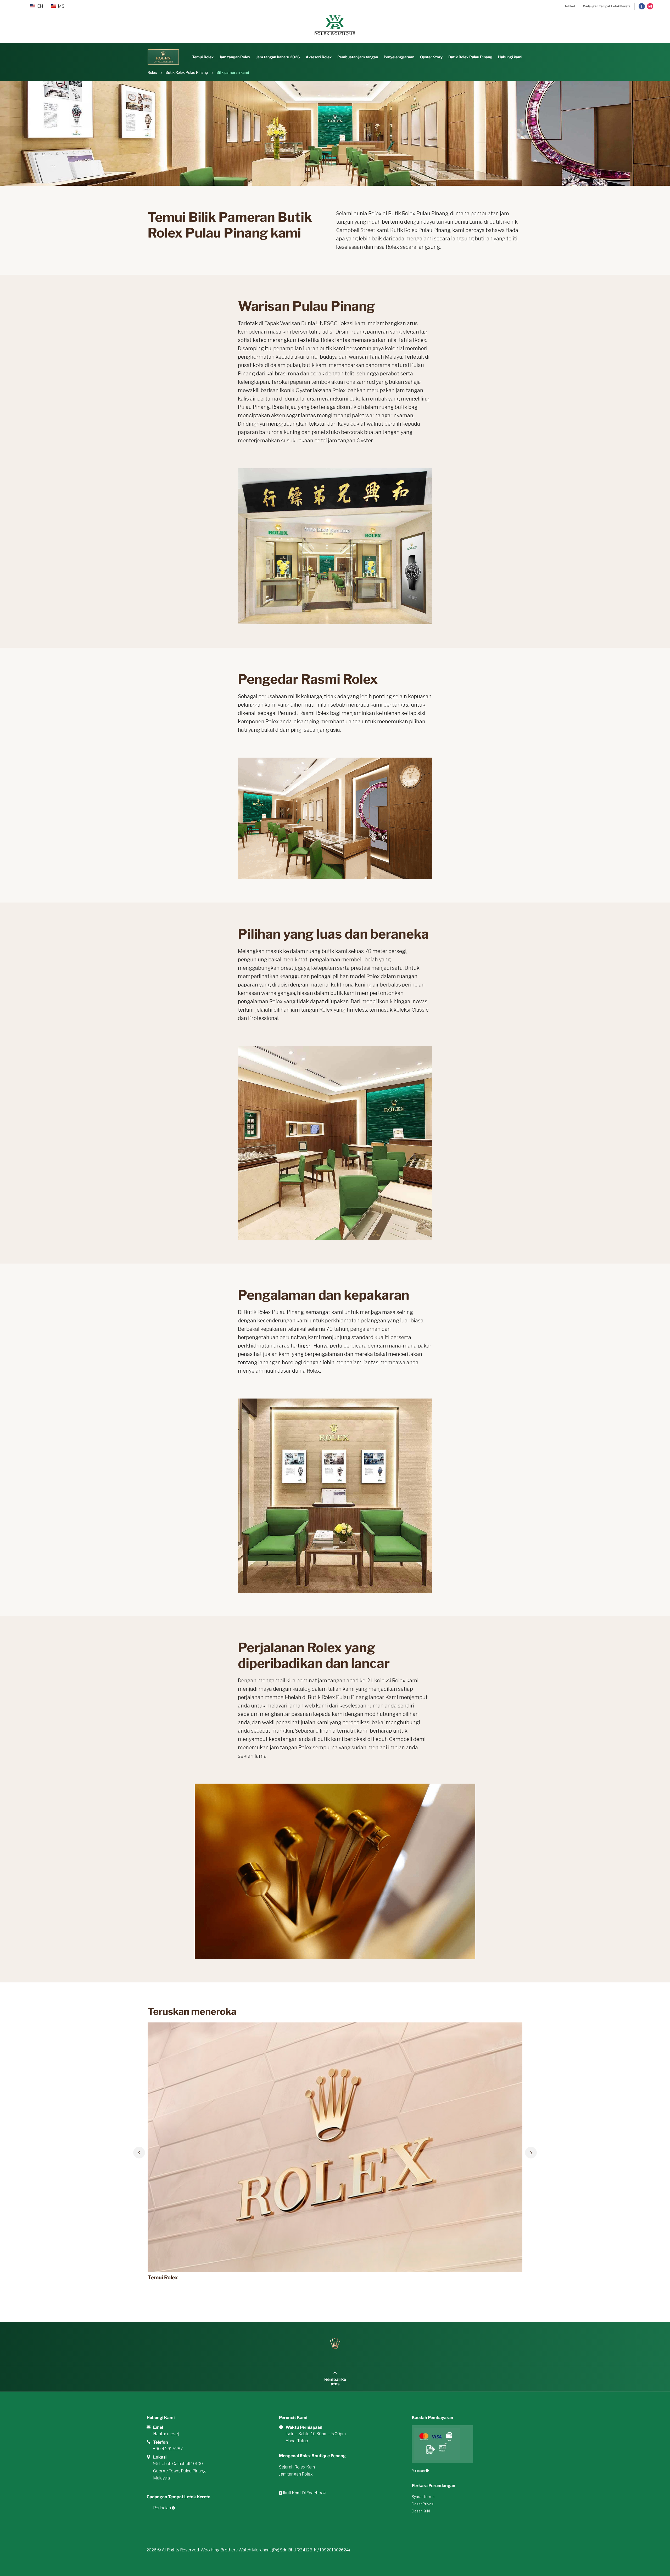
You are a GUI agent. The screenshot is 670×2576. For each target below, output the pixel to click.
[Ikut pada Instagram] (650, 6)
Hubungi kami (510, 57)
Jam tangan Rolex (235, 57)
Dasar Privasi (423, 2504)
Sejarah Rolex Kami (297, 2467)
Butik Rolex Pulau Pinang (470, 57)
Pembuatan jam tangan (358, 57)
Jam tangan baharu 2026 (278, 57)
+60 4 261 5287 (168, 2449)
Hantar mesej (166, 2434)
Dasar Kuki (421, 2511)
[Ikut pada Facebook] (642, 6)
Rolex (152, 72)
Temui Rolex (203, 57)
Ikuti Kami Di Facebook (304, 2493)
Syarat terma (423, 2497)
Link (155, 2026)
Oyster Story (431, 57)
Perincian (162, 2508)
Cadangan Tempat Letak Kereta (607, 6)
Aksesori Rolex (319, 57)
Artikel (570, 6)
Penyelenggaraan (399, 57)
